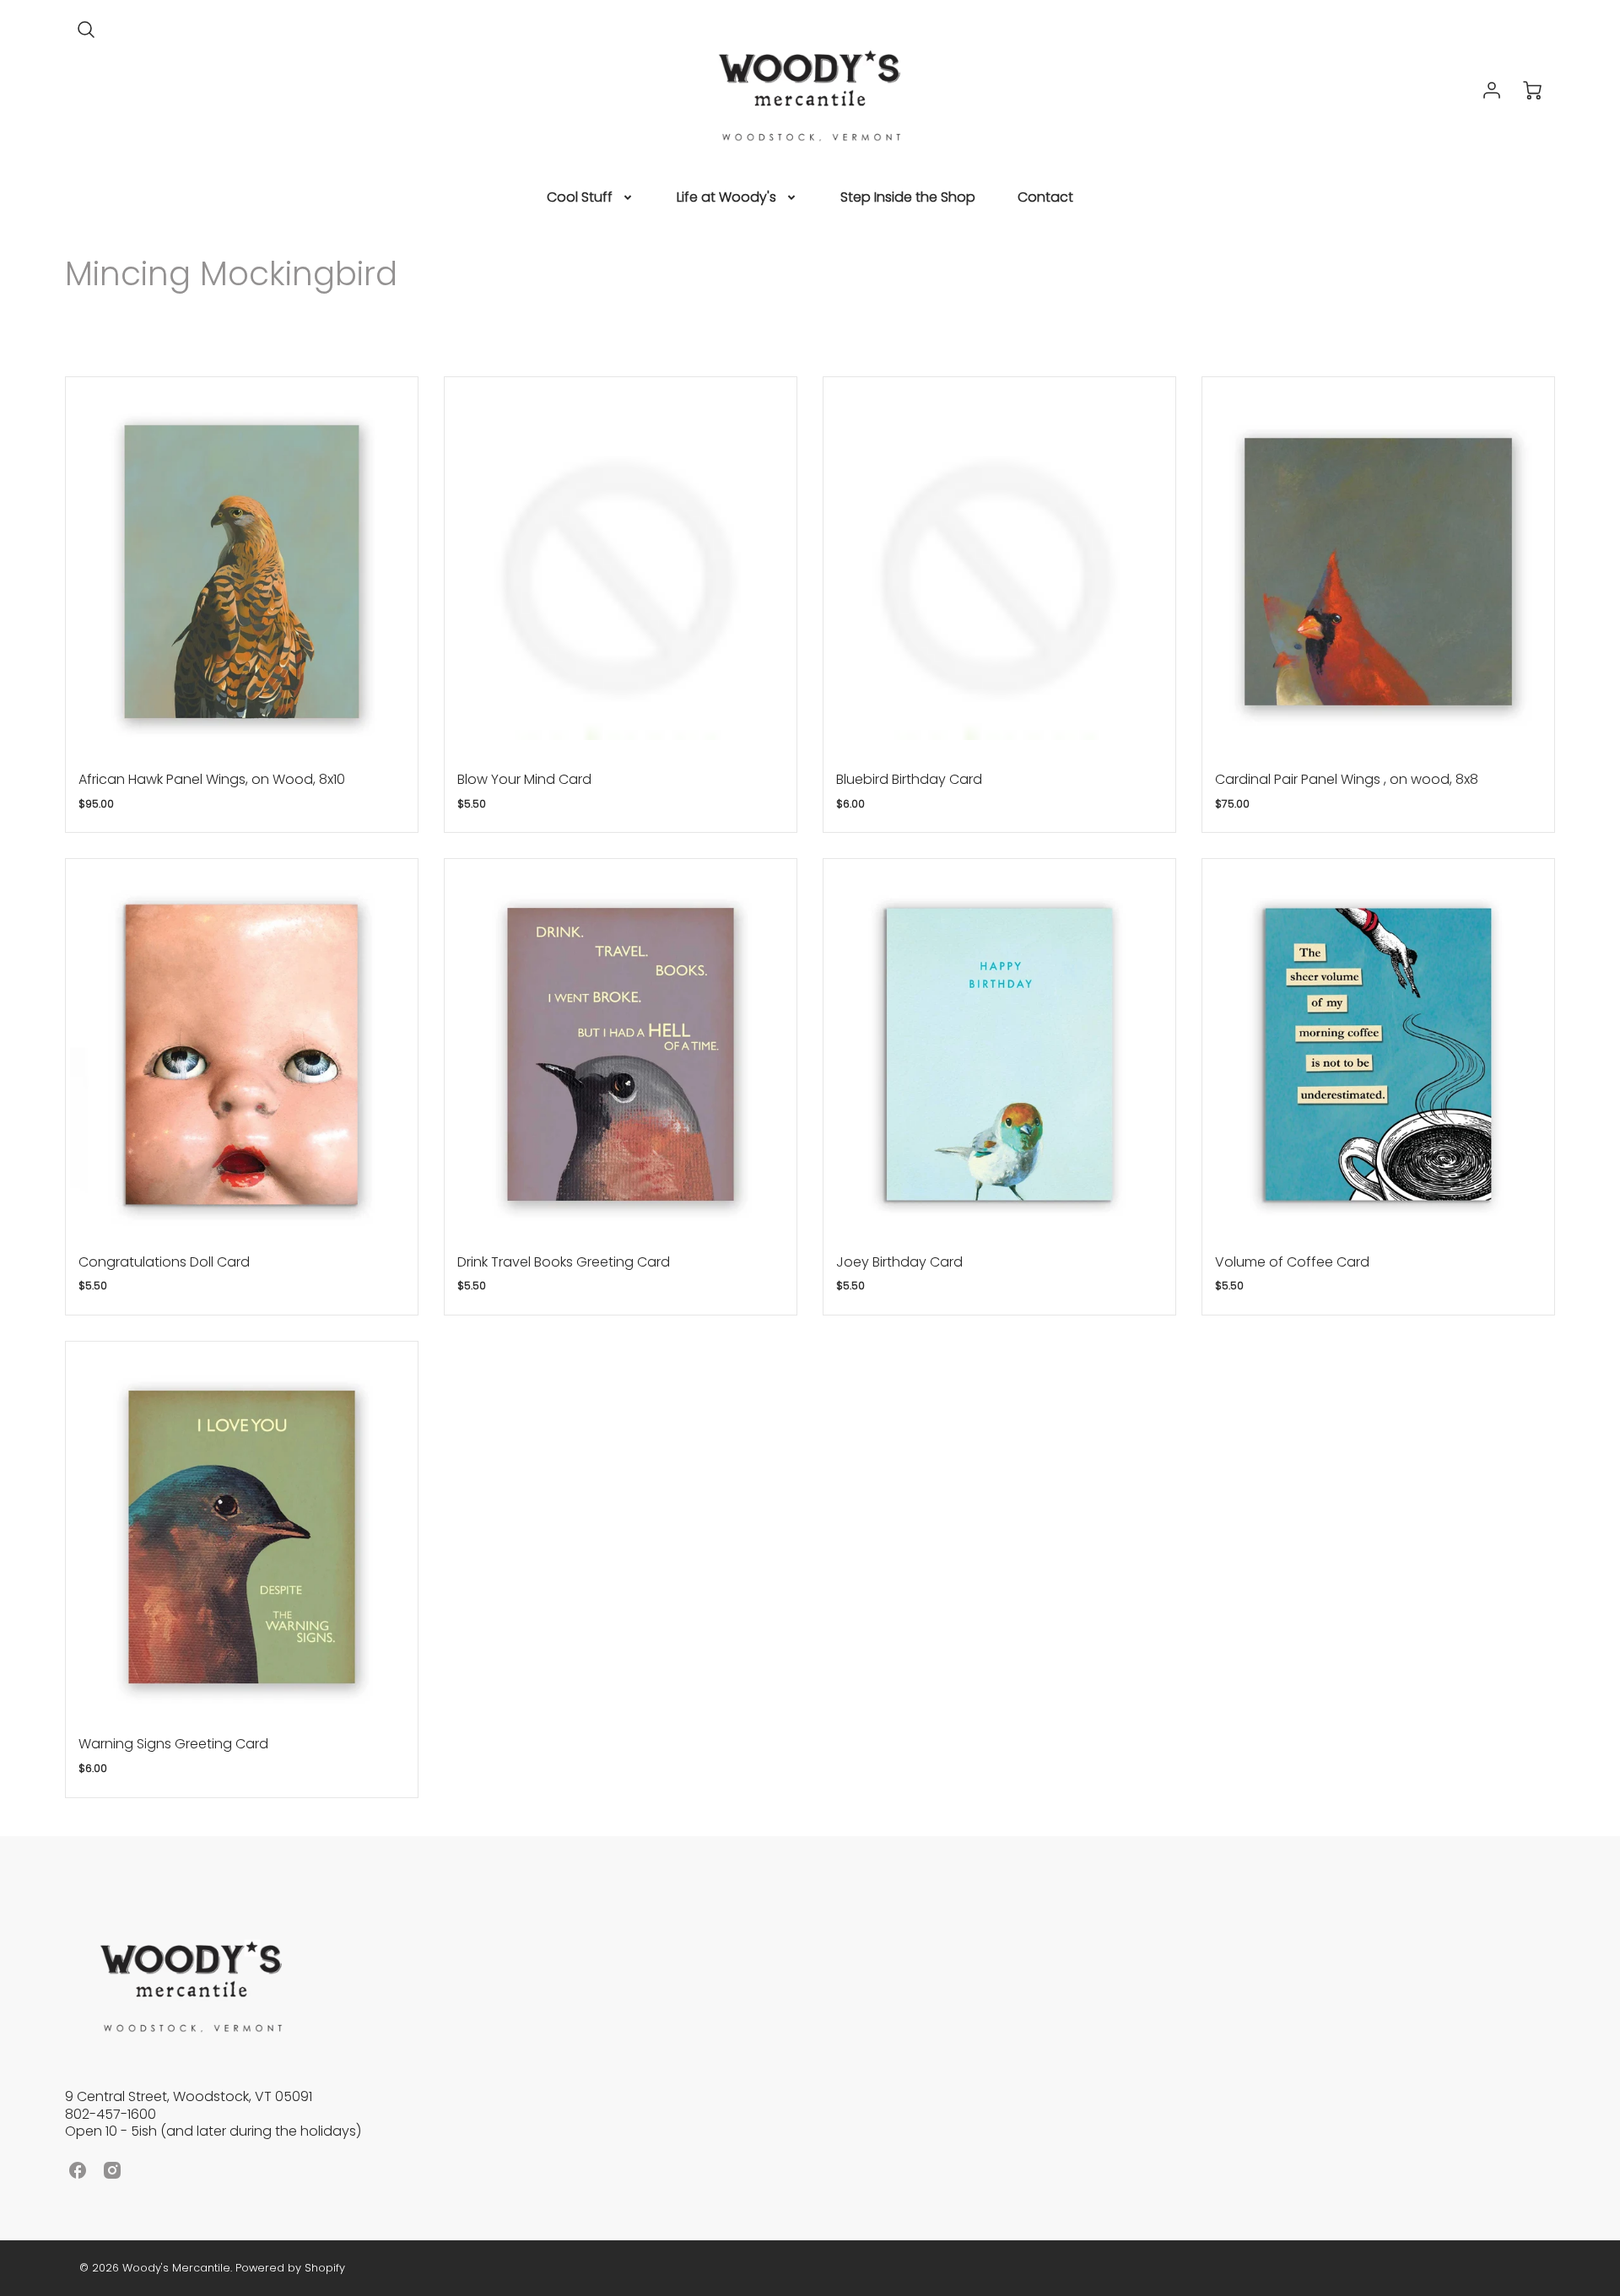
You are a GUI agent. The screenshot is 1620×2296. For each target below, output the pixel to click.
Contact (1045, 198)
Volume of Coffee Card (1292, 1262)
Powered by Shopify (290, 2268)
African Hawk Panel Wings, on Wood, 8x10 (212, 779)
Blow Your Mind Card (524, 779)
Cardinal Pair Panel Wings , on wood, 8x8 (1347, 779)
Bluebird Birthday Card (909, 779)
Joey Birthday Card (899, 1262)
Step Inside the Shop (908, 198)
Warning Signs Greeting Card (173, 1744)
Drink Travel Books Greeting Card (564, 1262)
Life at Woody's (726, 198)
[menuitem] (591, 198)
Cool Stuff (580, 198)
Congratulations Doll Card (164, 1262)
